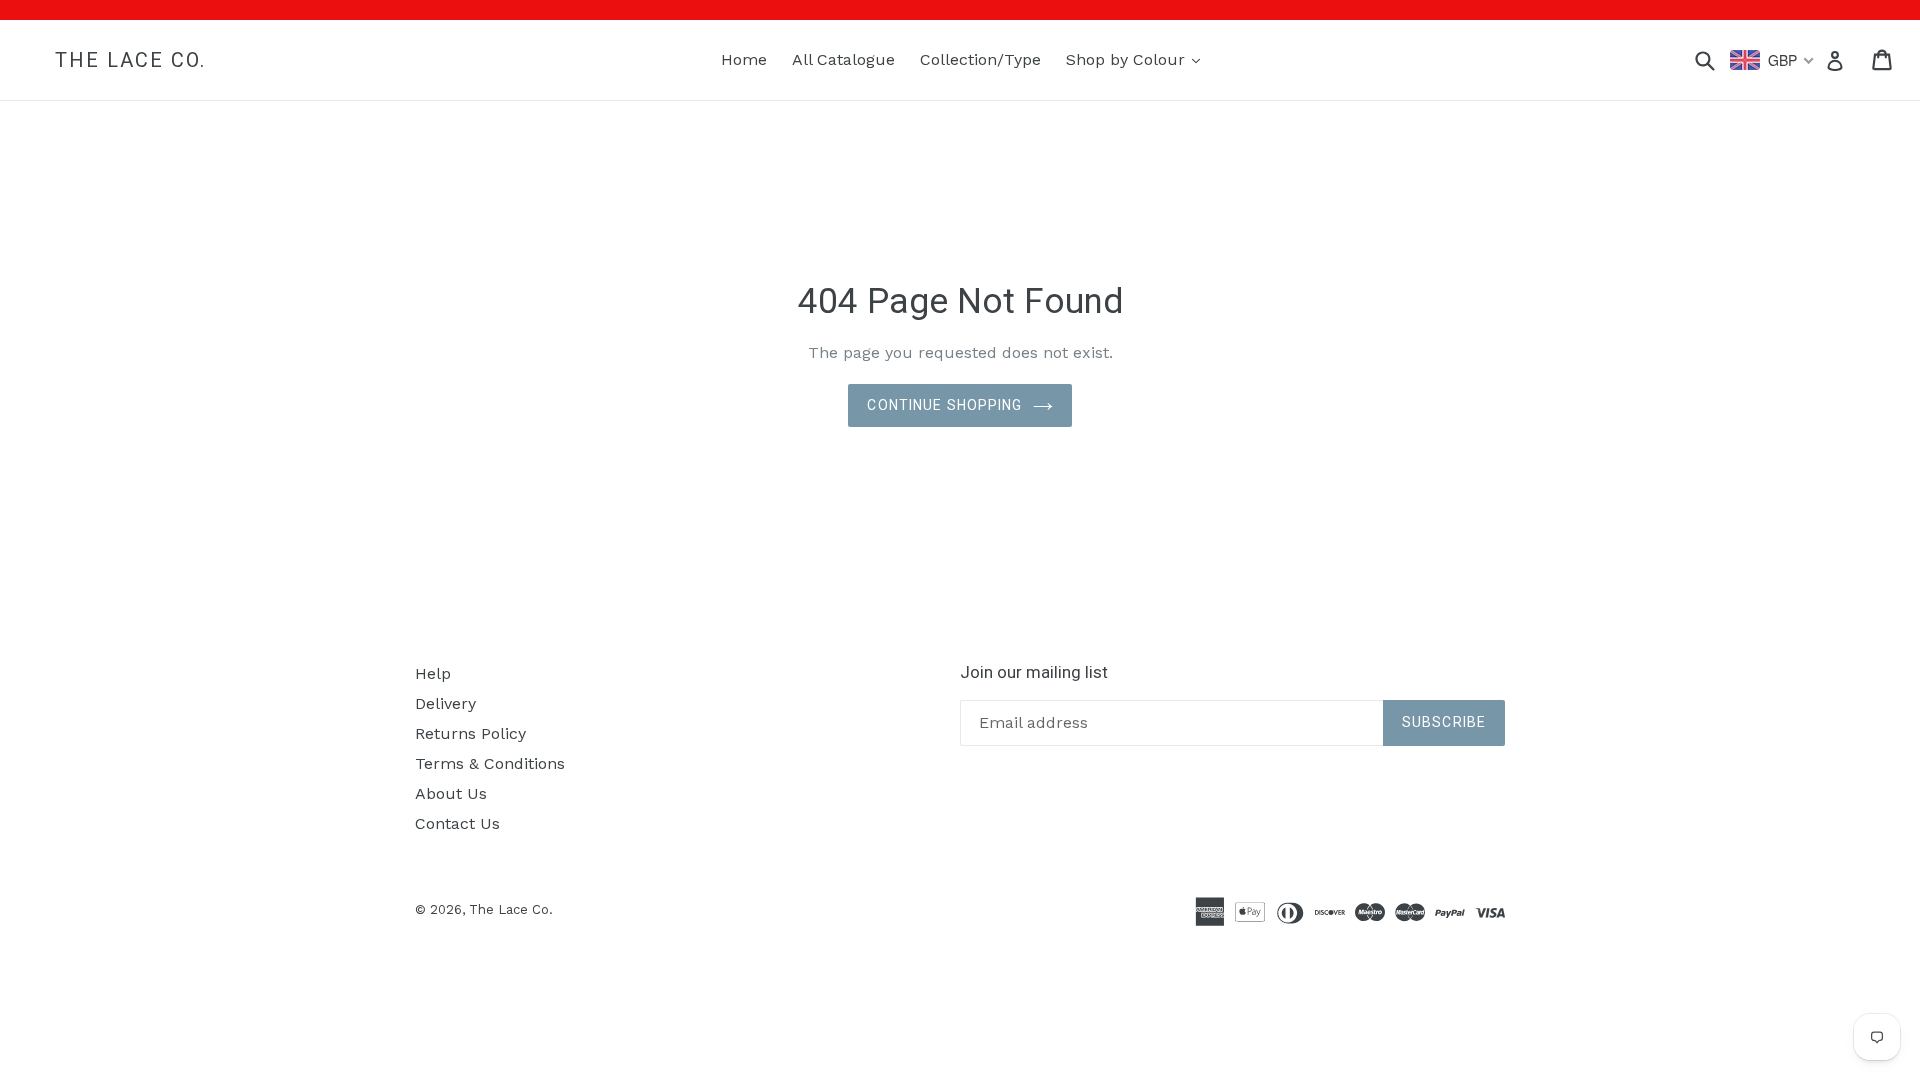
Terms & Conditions (490, 763)
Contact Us (457, 823)
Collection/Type (980, 59)
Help (433, 673)
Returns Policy (470, 733)
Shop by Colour (1138, 59)
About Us (451, 793)
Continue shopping (944, 405)
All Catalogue (843, 59)
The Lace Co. (130, 60)
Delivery (445, 703)
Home (744, 59)
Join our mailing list (1034, 672)
